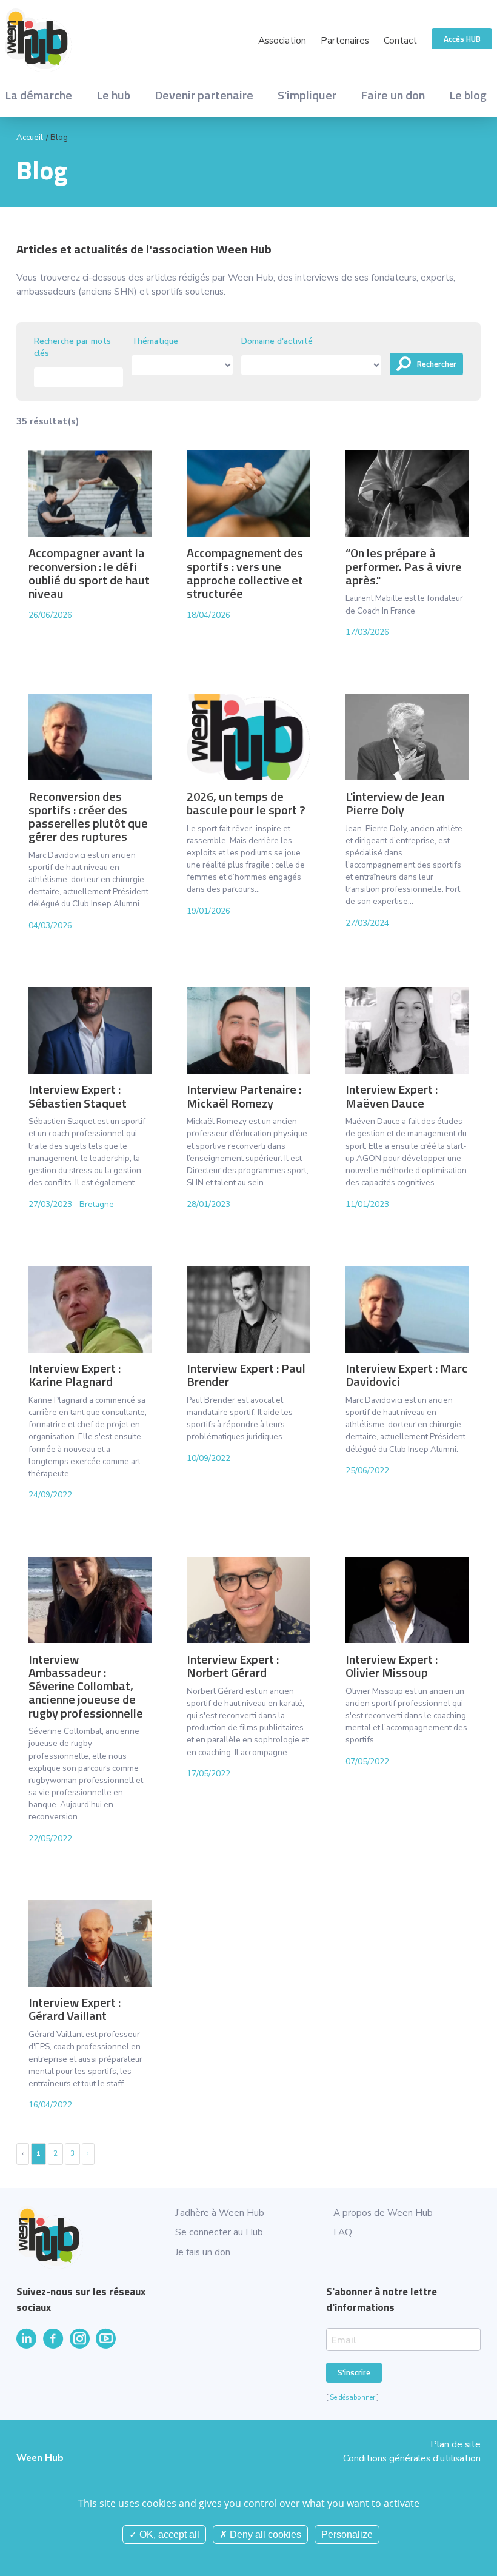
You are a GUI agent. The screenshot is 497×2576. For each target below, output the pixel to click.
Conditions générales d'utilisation (412, 2458)
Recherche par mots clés (72, 347)
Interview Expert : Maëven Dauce (392, 1096)
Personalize (347, 2534)
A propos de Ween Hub (383, 2213)
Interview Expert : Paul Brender (246, 1375)
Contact (400, 40)
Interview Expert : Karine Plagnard (75, 1375)
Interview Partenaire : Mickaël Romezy (244, 1096)
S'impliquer (307, 95)
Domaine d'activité (277, 341)
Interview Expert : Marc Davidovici (406, 1375)
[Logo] (127, 40)
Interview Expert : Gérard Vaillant (75, 2009)
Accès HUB (462, 39)
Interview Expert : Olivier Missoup (392, 1666)
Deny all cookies (264, 2534)
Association (282, 40)
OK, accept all (168, 2534)
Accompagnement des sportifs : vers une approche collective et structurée (245, 573)
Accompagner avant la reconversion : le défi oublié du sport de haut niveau (89, 573)
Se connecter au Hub (219, 2232)
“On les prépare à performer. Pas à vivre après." (404, 566)
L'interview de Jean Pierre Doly (395, 803)
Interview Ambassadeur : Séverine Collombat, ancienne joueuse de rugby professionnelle (86, 1686)
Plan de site (455, 2444)
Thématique (155, 341)
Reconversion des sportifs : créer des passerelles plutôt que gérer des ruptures (88, 817)
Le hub (113, 95)
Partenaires (345, 40)
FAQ (343, 2232)
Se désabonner (352, 2397)
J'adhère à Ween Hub (220, 2213)
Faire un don (393, 95)
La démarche (38, 95)
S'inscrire (354, 2372)
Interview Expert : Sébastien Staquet (78, 1096)
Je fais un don (203, 2252)
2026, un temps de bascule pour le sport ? (246, 803)
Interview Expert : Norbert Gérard (233, 1666)
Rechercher (437, 364)
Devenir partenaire (204, 95)
